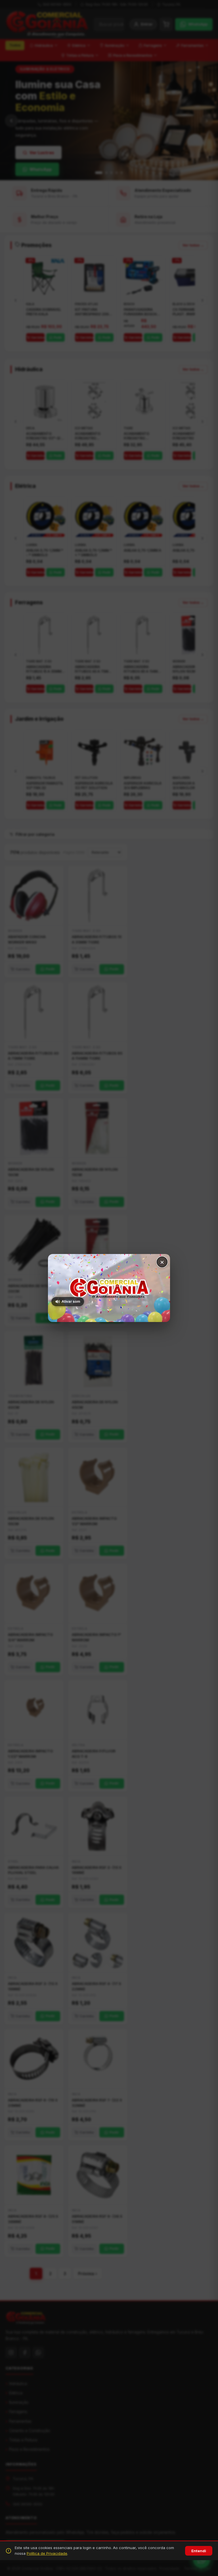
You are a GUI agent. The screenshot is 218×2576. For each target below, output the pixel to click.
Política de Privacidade (47, 2553)
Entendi (199, 2551)
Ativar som (71, 1301)
